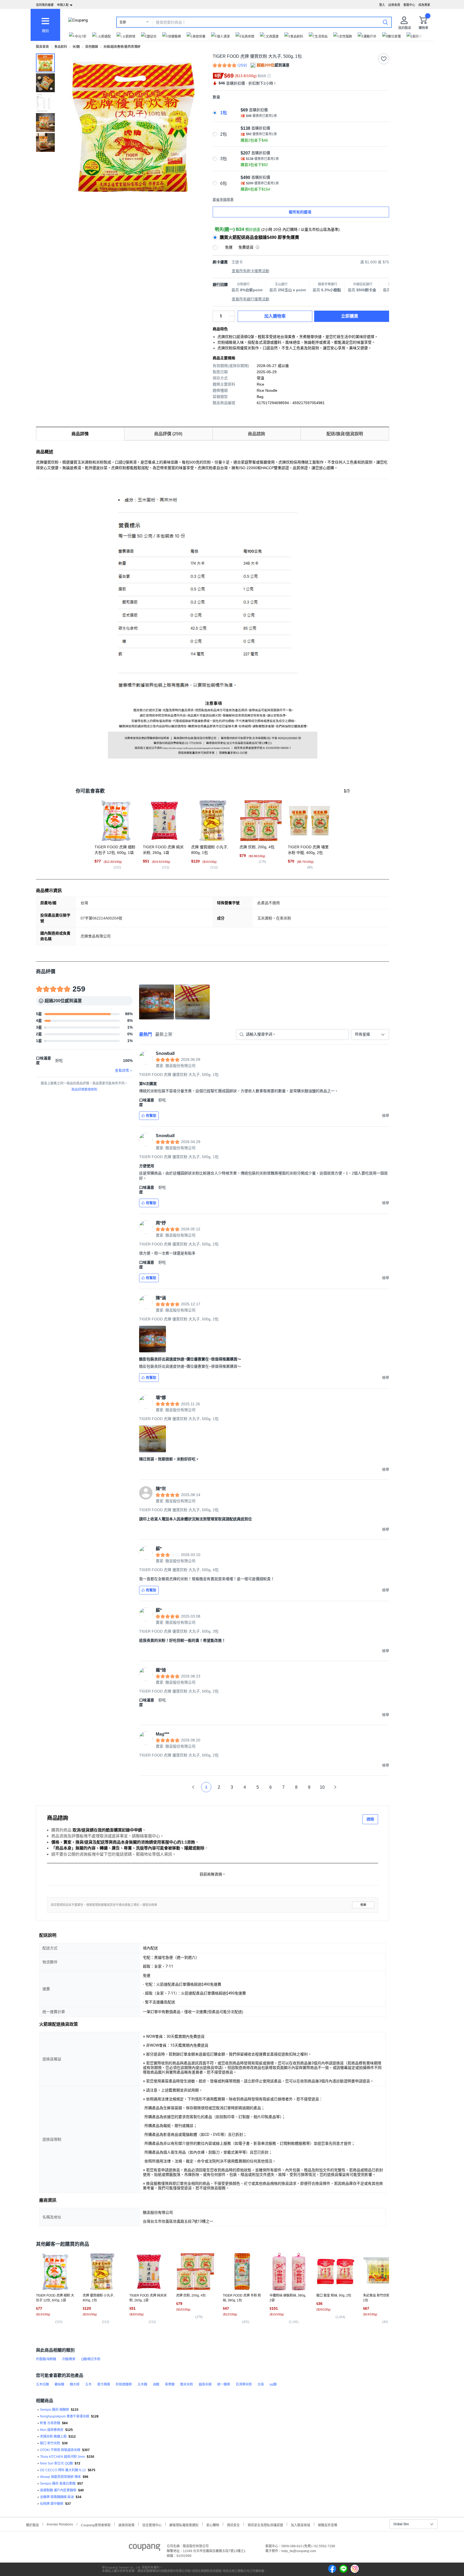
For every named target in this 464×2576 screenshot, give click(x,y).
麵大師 (75, 2384)
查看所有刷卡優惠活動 (251, 271)
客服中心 (409, 5)
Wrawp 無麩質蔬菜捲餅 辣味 (60, 2477)
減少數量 (232, 314)
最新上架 (164, 1034)
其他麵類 (92, 47)
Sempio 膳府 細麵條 (55, 2410)
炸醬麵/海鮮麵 (46, 2359)
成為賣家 (424, 5)
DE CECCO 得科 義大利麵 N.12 (63, 2470)
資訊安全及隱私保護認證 (265, 2525)
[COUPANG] (145, 2548)
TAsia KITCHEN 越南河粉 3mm (62, 2457)
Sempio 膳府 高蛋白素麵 (58, 2484)
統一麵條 (224, 2384)
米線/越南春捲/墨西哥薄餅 (122, 47)
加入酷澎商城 (300, 2525)
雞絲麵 (59, 2384)
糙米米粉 (187, 2384)
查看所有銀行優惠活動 (251, 299)
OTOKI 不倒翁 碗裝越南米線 (60, 2450)
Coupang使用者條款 (96, 2525)
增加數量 (232, 319)
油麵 (156, 2384)
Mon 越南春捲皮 (52, 2430)
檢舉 (363, 1905)
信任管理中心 (152, 2525)
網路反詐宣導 (328, 2525)
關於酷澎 (32, 2525)
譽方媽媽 (104, 2384)
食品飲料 (61, 47)
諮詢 (370, 1819)
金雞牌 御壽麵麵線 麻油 (57, 2497)
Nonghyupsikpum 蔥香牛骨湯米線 (65, 2416)
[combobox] (370, 1034)
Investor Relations (60, 2524)
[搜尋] (385, 22)
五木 (88, 2384)
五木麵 (142, 2384)
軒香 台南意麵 (50, 2423)
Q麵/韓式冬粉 (91, 2359)
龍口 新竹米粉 (50, 2443)
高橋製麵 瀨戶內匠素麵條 (58, 2490)
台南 (261, 2384)
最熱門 (146, 1034)
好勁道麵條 (124, 2384)
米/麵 (76, 47)
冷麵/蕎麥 (69, 2359)
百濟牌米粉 (244, 2384)
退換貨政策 (126, 2525)
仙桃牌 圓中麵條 (52, 2504)
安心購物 (213, 2525)
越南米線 (205, 2384)
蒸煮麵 (170, 2384)
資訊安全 (233, 2525)
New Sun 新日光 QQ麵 (56, 2463)
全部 (123, 22)
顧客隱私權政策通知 (184, 2525)
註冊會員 (394, 5)
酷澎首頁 (42, 47)
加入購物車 (275, 316)
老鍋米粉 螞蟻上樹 (53, 2437)
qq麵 (273, 2384)
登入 (382, 5)
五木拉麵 (42, 2384)
